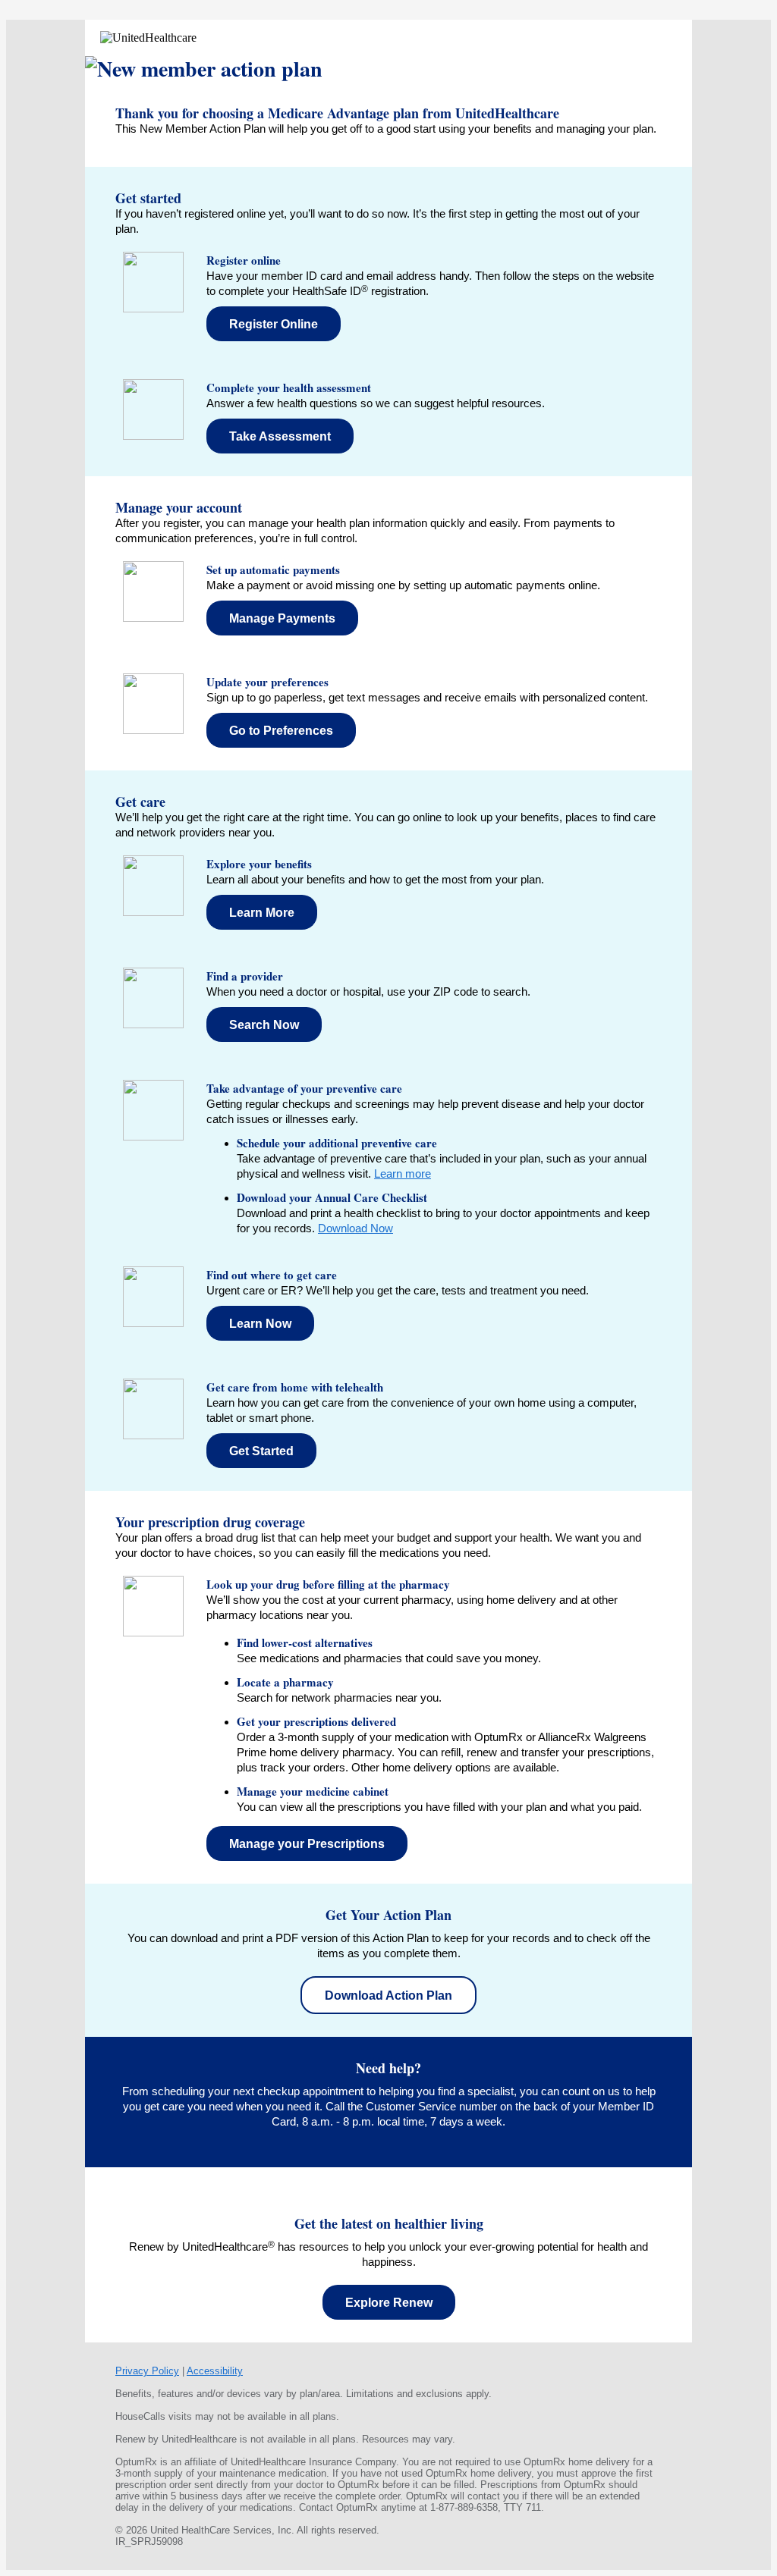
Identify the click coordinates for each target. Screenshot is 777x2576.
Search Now (264, 1025)
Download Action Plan (388, 1996)
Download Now (355, 1228)
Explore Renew (389, 2303)
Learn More (262, 913)
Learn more (403, 1173)
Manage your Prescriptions (307, 1844)
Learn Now (260, 1324)
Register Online (274, 324)
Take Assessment (280, 436)
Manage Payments (282, 618)
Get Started (261, 1451)
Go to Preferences (281, 731)
